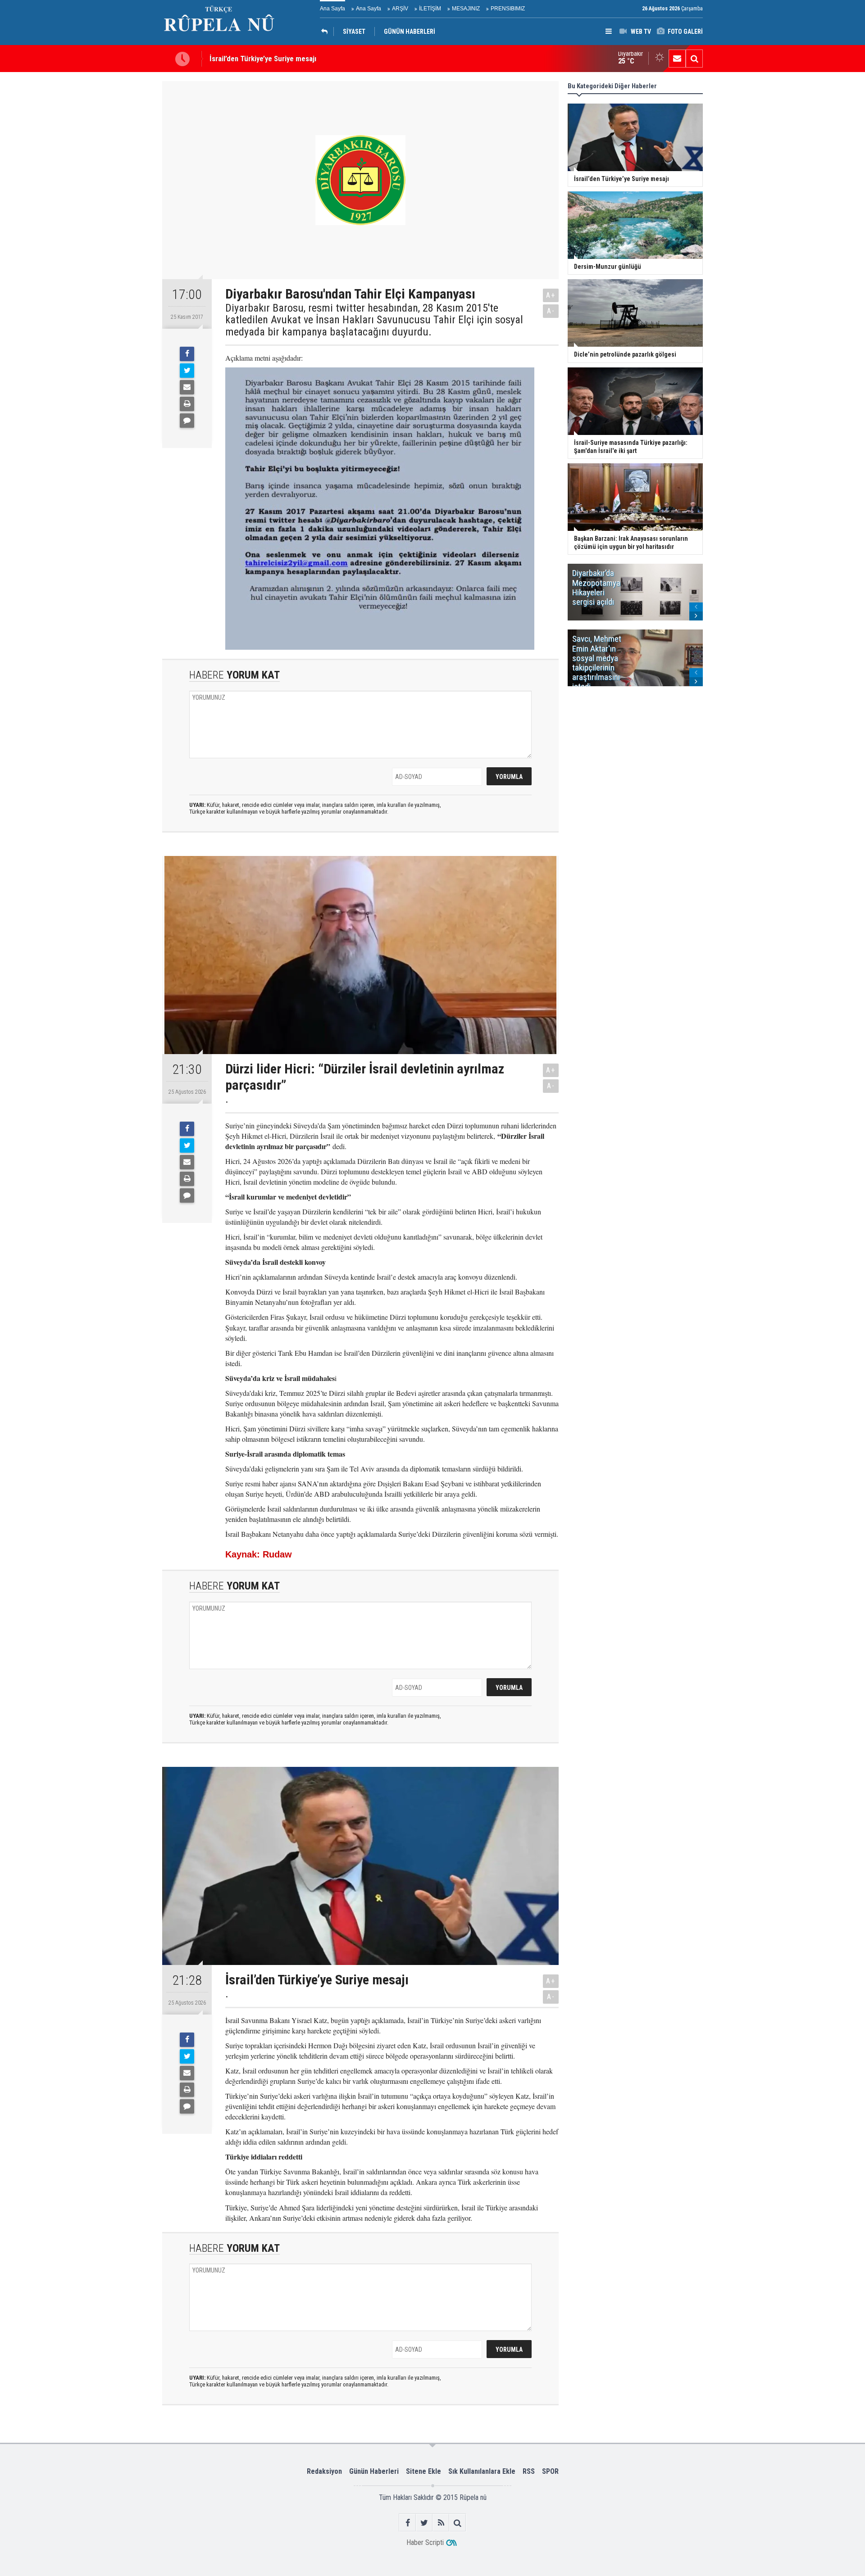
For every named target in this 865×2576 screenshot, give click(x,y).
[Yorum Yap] (187, 421)
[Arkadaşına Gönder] (187, 387)
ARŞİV (400, 9)
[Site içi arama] (694, 59)
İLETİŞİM (430, 9)
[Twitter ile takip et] (424, 2523)
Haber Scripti (425, 2542)
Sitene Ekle (423, 2471)
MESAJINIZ (466, 9)
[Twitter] (187, 371)
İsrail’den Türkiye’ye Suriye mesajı (263, 57)
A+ (551, 295)
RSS (529, 2471)
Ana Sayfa (332, 9)
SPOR (550, 2471)
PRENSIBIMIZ (508, 9)
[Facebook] (187, 354)
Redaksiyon (324, 2471)
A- (551, 311)
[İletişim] (677, 59)
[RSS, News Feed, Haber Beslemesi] (441, 2523)
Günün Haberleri (374, 2471)
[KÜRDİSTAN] (327, 32)
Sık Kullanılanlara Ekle (482, 2471)
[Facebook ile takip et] (407, 2523)
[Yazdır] (187, 404)
